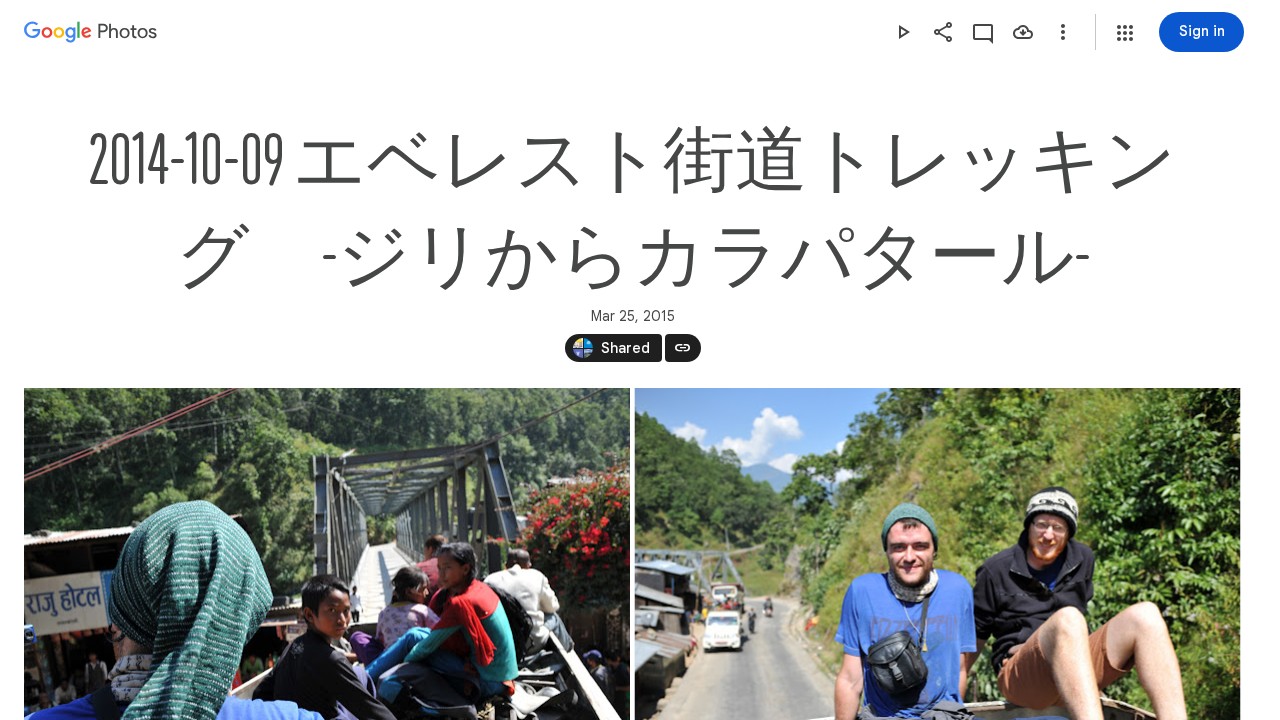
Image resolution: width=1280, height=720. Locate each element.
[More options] (1063, 32)
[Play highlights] (903, 32)
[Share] (943, 32)
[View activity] (983, 32)
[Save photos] (1023, 32)
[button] (1125, 33)
